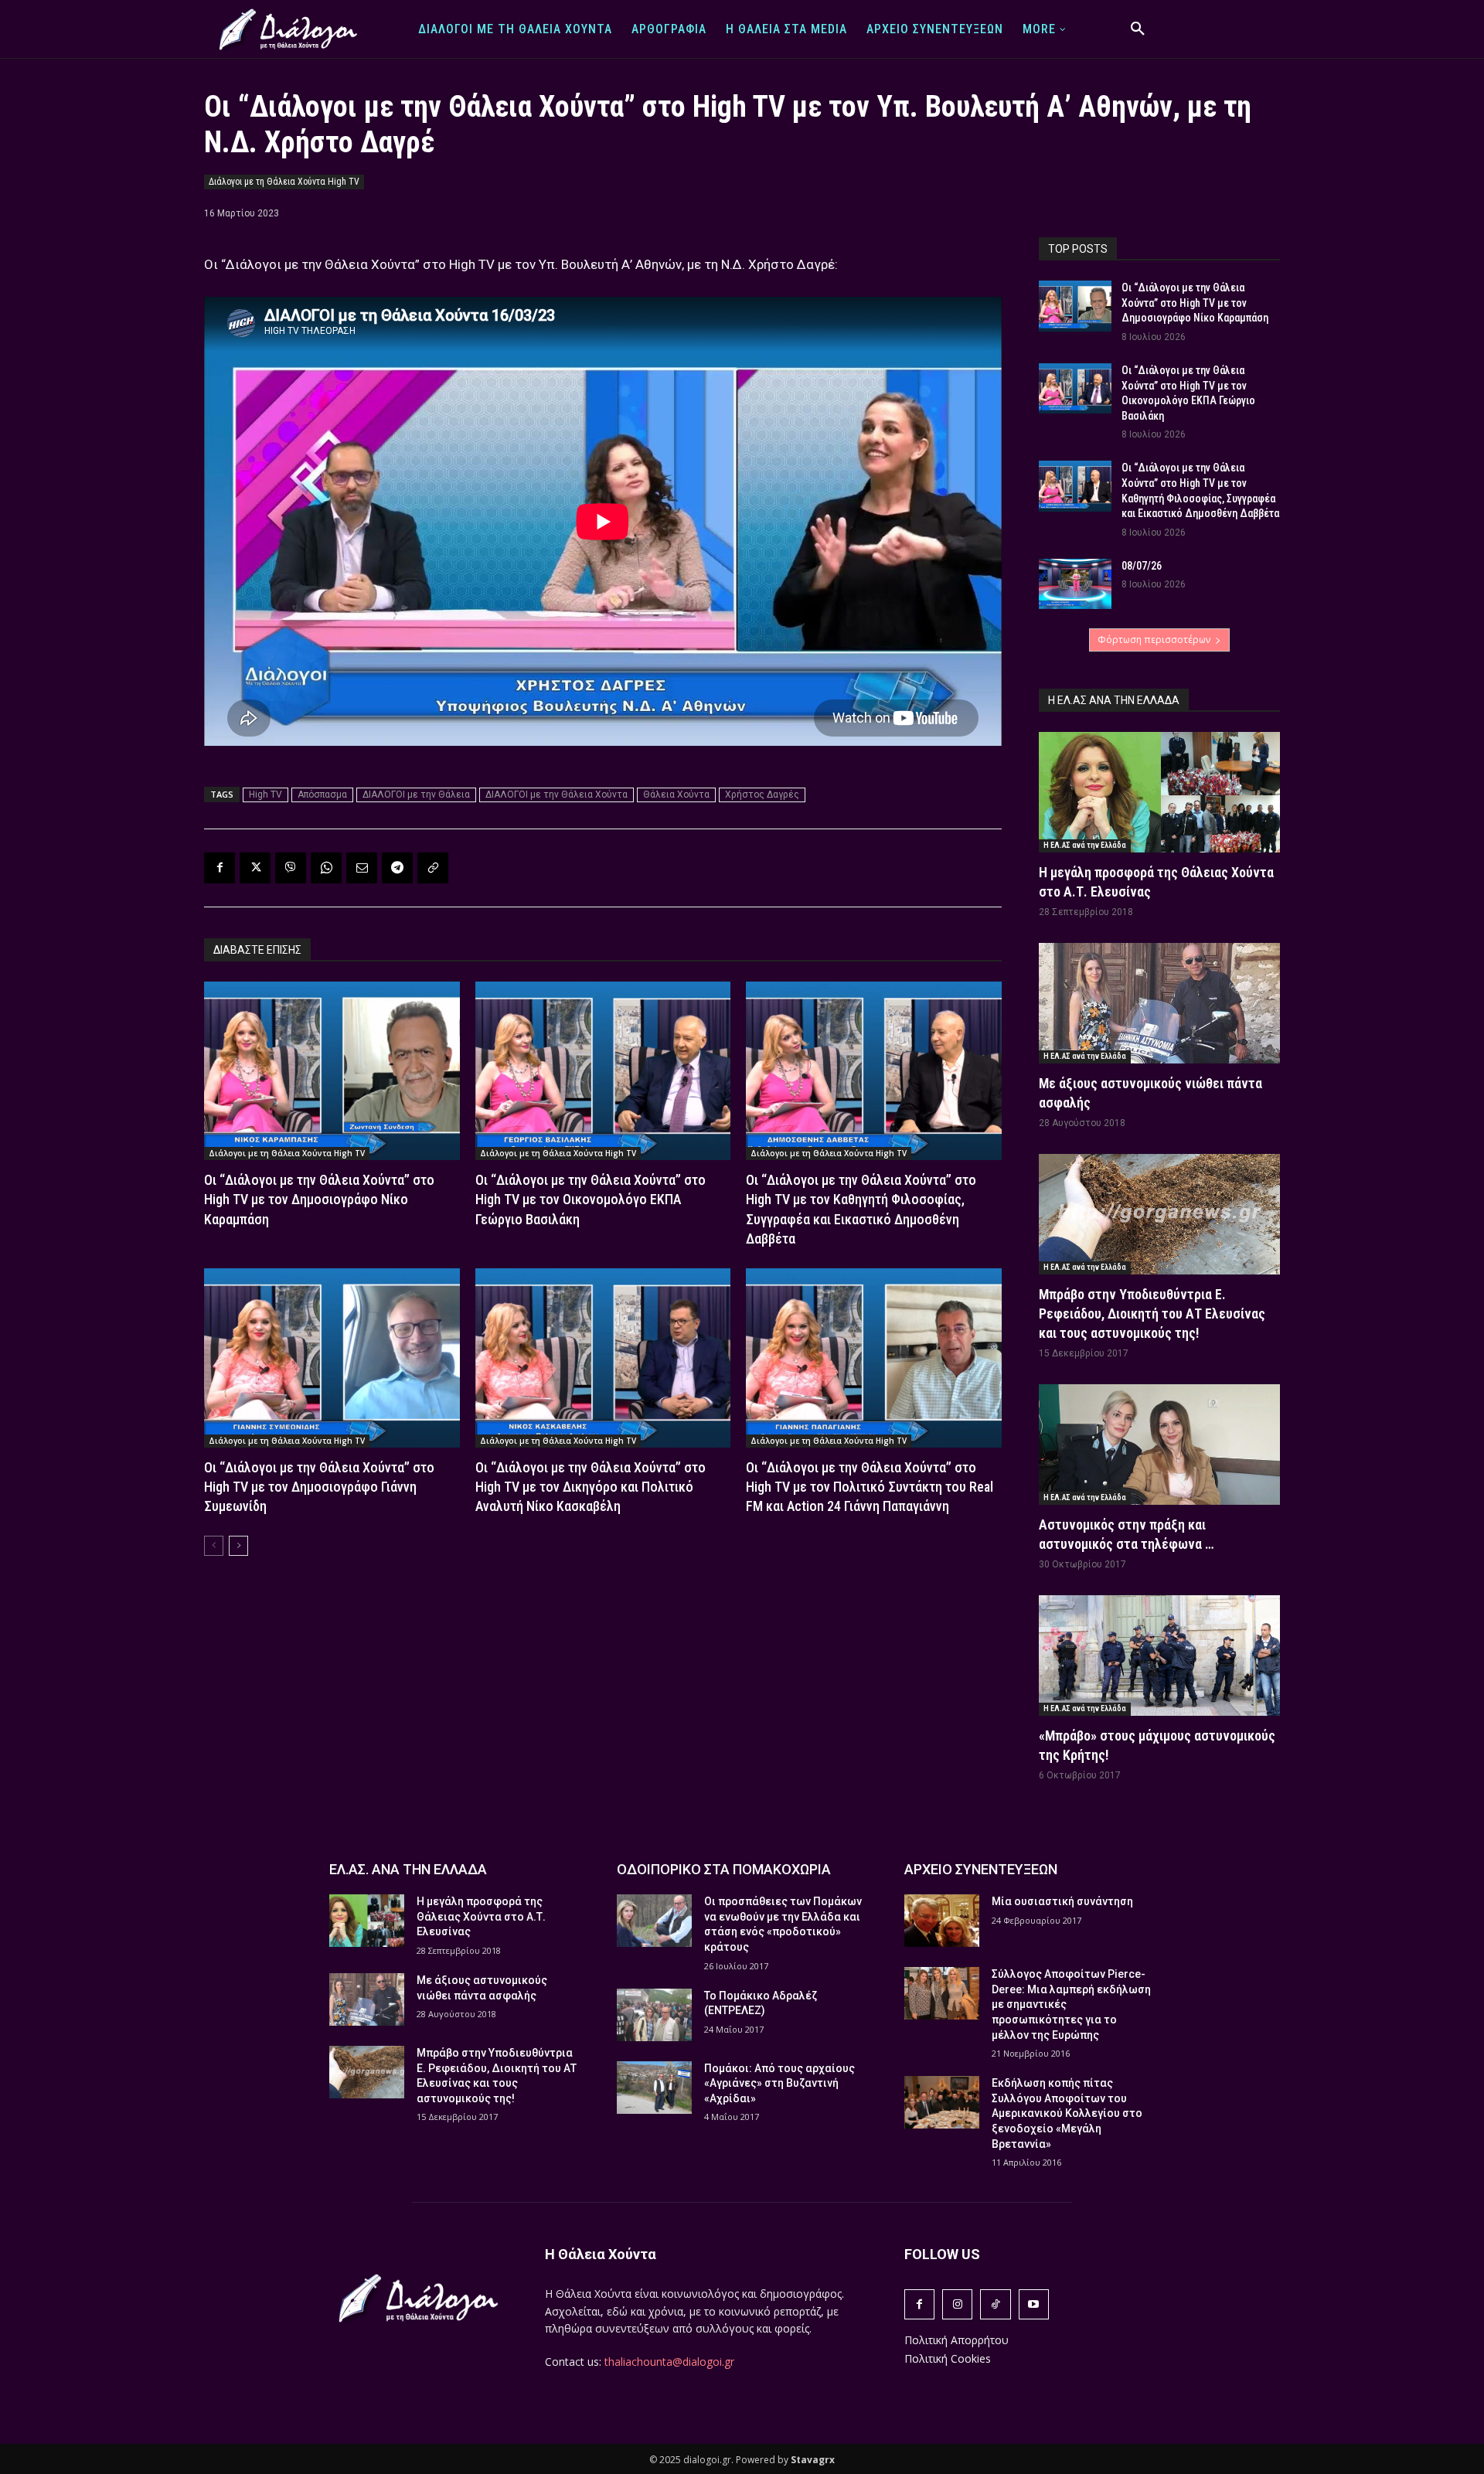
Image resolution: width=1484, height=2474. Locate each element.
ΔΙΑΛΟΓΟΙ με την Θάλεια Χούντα (556, 795)
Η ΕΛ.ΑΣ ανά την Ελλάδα (1085, 845)
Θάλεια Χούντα (676, 795)
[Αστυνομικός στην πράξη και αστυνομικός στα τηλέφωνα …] (1159, 1445)
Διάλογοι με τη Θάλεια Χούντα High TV (284, 182)
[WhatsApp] (326, 868)
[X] (255, 868)
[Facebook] (220, 868)
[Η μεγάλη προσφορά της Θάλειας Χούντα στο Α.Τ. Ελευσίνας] (1159, 792)
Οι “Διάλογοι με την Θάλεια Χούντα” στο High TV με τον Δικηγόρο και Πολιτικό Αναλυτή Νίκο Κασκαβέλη (591, 1487)
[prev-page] (214, 1546)
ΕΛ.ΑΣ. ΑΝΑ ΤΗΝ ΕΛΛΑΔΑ (408, 1869)
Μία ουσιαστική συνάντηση (1062, 1901)
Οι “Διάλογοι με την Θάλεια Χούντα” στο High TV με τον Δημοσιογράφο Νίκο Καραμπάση (319, 1199)
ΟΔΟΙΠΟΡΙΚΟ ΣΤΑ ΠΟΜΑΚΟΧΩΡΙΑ (724, 1869)
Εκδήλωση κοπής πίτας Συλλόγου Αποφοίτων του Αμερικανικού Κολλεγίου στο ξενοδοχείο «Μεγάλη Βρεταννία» (1067, 2113)
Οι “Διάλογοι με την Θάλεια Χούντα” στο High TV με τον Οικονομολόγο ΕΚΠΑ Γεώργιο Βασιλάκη (591, 1199)
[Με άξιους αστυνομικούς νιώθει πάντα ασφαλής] (1159, 1003)
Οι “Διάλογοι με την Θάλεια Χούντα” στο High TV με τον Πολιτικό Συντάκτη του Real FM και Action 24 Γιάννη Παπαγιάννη (870, 1487)
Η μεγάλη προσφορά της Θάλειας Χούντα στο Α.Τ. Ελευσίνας (481, 1916)
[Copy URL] (433, 868)
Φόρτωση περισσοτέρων (1154, 640)
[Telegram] (397, 868)
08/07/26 (1142, 566)
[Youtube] (1034, 2304)
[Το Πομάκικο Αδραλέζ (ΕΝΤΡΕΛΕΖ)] (654, 2015)
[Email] (362, 868)
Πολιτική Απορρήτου (956, 2340)
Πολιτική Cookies (948, 2358)
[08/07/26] (1075, 584)
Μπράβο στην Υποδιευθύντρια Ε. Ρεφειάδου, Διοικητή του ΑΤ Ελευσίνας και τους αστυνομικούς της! (1152, 1314)
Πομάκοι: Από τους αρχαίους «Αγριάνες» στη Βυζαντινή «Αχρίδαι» (779, 2083)
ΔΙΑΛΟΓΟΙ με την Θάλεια (416, 795)
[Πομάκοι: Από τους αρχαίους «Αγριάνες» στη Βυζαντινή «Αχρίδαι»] (654, 2088)
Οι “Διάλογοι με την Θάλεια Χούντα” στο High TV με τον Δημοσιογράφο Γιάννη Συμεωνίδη (319, 1487)
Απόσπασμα (322, 795)
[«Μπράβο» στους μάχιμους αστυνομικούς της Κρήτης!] (1159, 1656)
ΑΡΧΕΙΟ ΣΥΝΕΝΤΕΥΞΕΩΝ (981, 1869)
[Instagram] (957, 2304)
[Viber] (291, 868)
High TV (265, 795)
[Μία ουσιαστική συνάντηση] (942, 1921)
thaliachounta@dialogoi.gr (669, 2362)
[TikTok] (995, 2304)
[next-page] (238, 1546)
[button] (1138, 29)
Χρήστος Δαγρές (762, 795)
